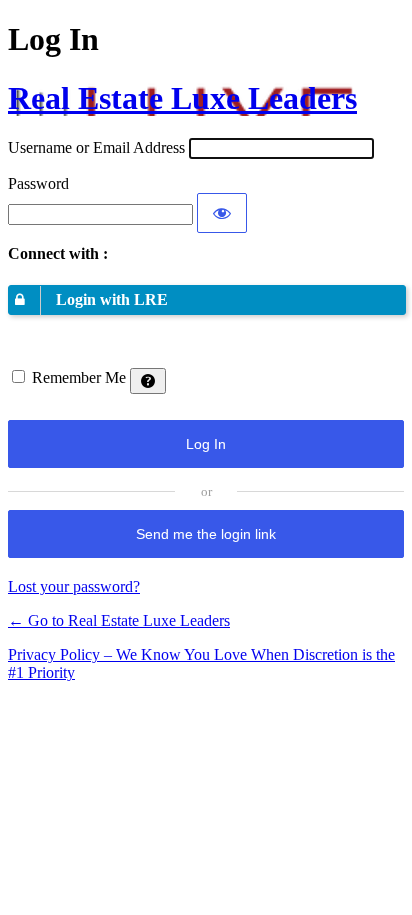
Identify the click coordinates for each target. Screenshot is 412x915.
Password (38, 183)
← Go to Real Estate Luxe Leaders (119, 620)
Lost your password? (74, 586)
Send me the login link (206, 534)
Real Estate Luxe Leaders (182, 98)
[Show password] (222, 213)
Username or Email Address (96, 147)
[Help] (148, 381)
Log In (206, 444)
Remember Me (79, 377)
